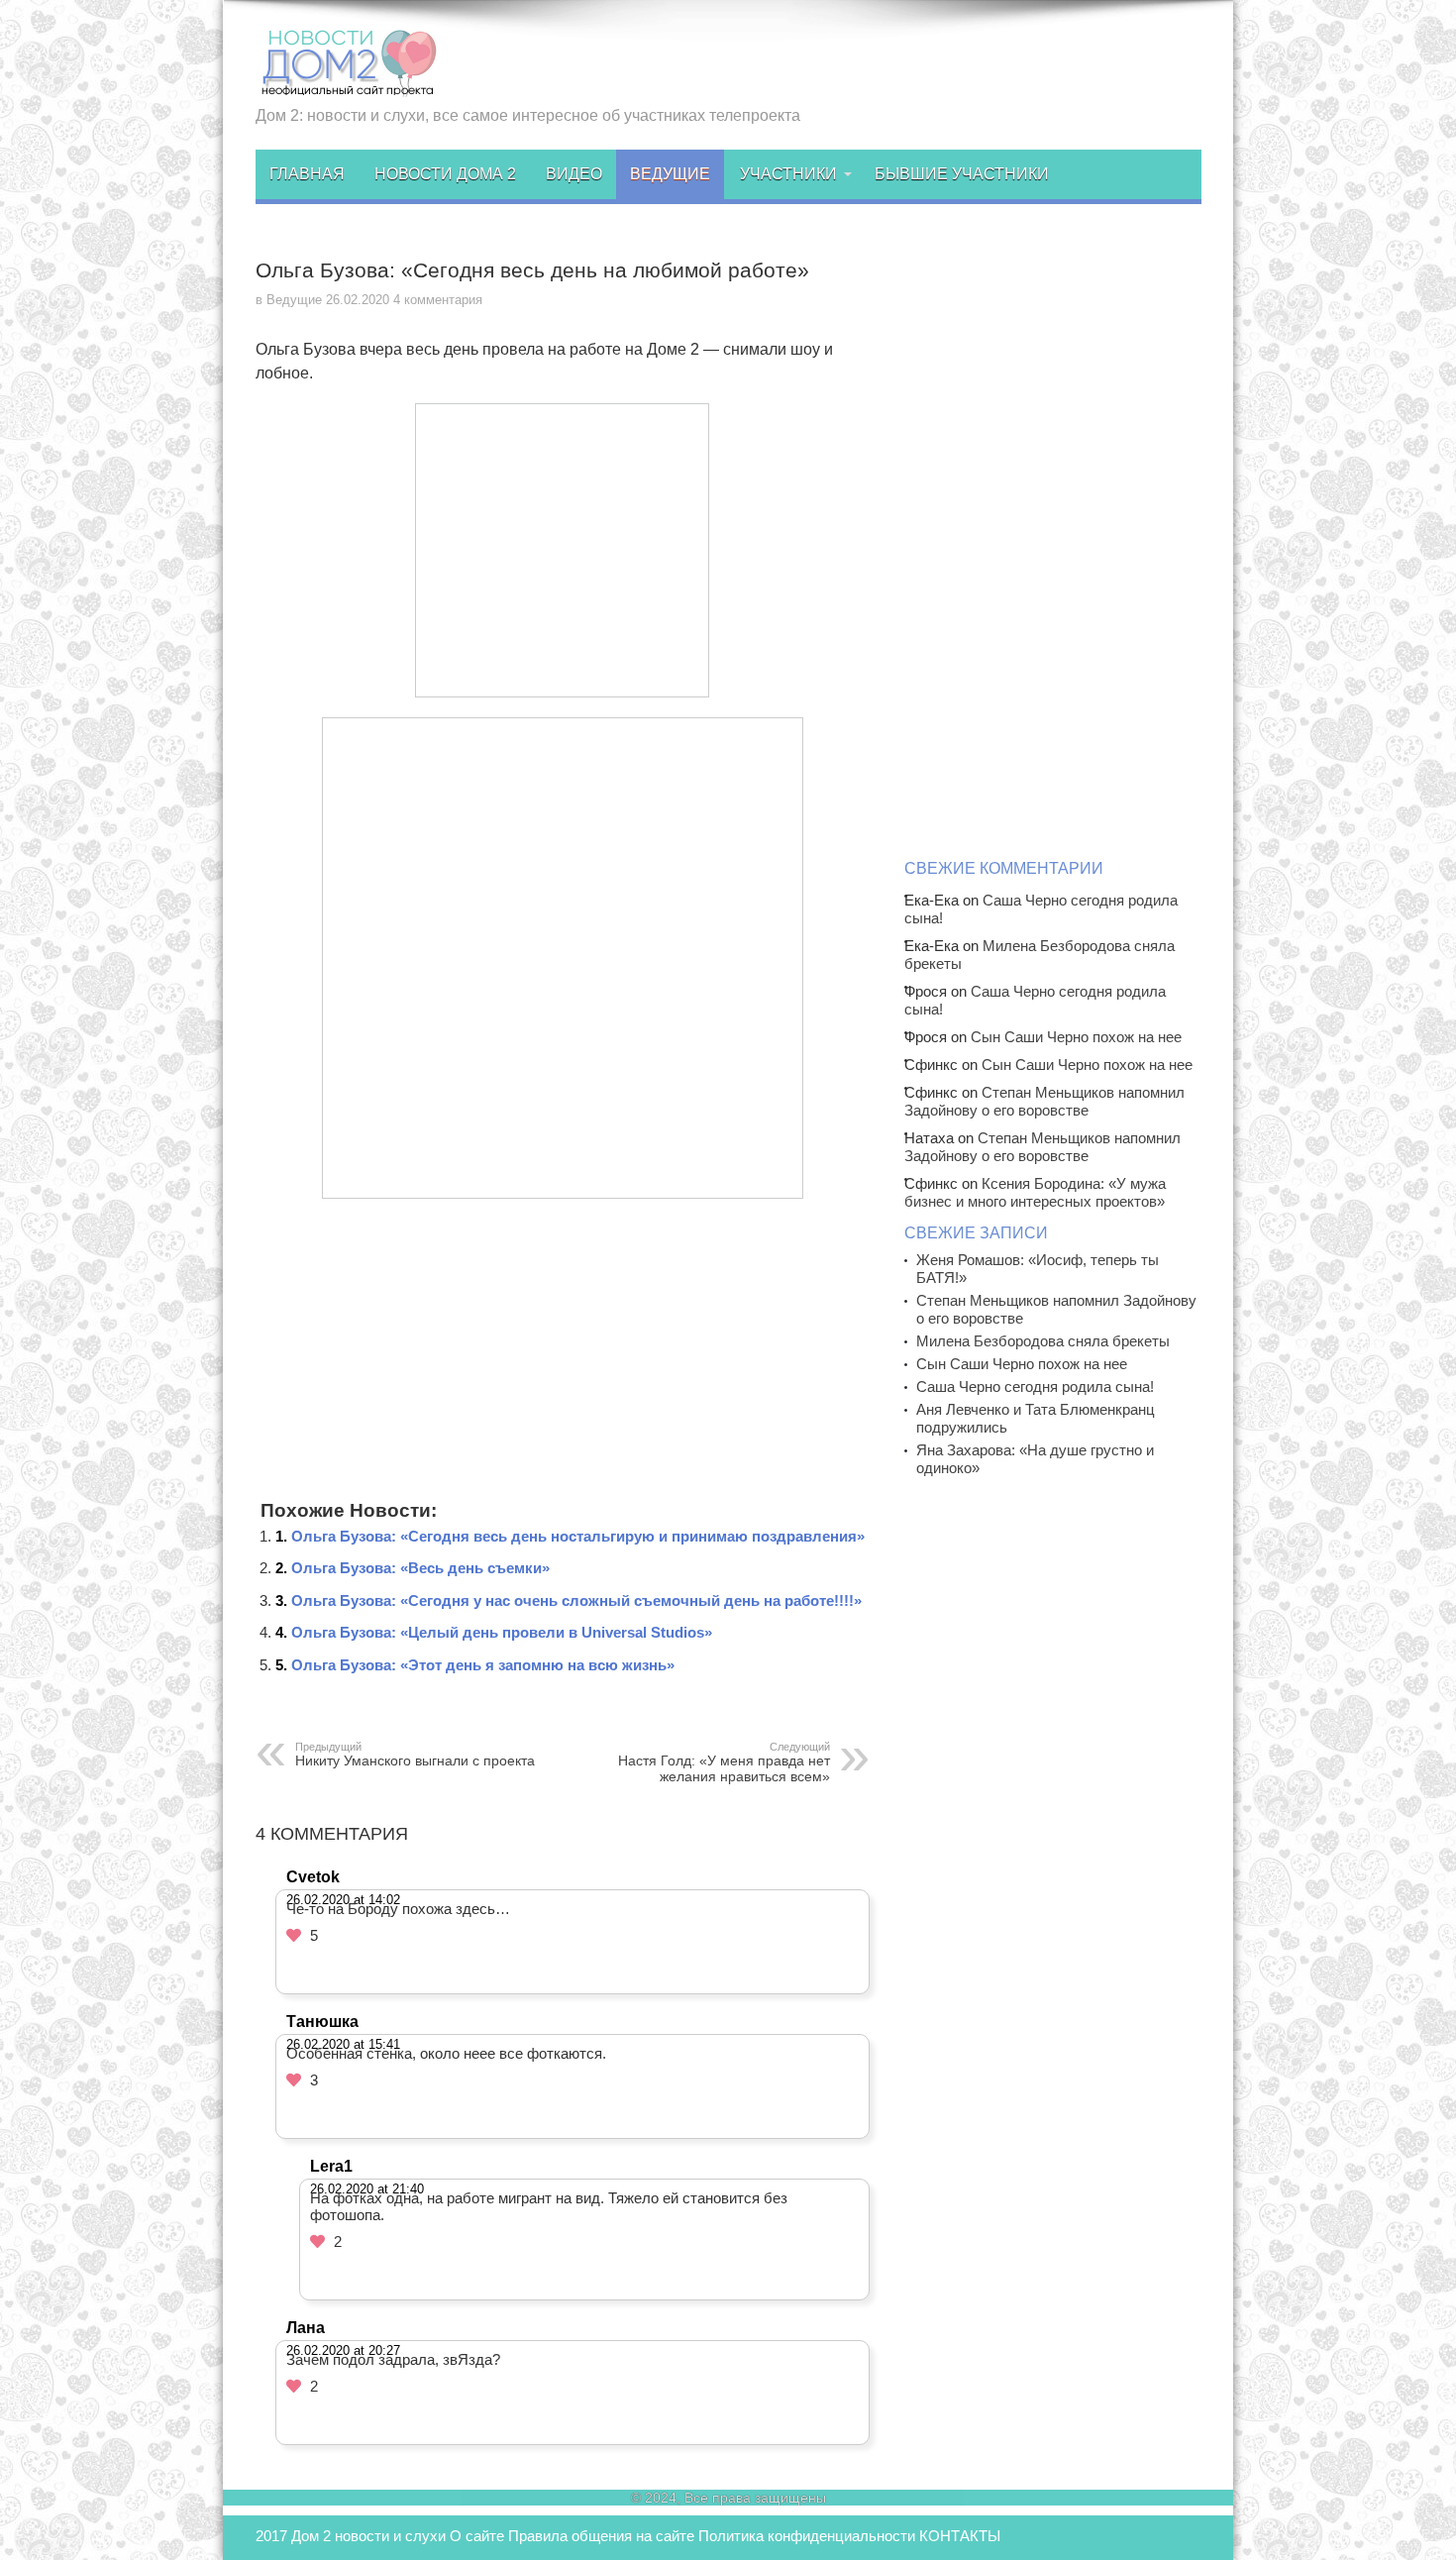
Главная (307, 174)
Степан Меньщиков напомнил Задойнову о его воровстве (1044, 1101)
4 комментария (438, 300)
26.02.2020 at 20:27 (343, 2350)
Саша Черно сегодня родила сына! (1035, 1387)
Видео (574, 174)
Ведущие (670, 174)
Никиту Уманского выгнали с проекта (415, 1755)
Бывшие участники (962, 174)
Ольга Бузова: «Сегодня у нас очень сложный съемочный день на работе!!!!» (576, 1600)
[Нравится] (294, 1935)
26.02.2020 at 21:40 (367, 2189)
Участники (788, 174)
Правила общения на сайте (601, 2536)
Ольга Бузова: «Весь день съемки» (420, 1568)
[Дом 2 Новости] (347, 82)
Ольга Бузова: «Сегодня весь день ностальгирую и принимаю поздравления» (578, 1536)
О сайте (477, 2536)
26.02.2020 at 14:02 (343, 1900)
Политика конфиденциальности (807, 2536)
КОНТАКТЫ (960, 2536)
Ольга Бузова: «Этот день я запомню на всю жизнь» (483, 1665)
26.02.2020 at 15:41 (343, 2044)
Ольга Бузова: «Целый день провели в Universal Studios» (502, 1632)
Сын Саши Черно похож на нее (1076, 1037)
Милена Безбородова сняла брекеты (1043, 1341)
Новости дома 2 (445, 174)
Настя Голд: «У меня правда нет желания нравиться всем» (724, 1762)
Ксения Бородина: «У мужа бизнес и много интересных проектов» (1035, 1192)
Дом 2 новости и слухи (368, 2536)
